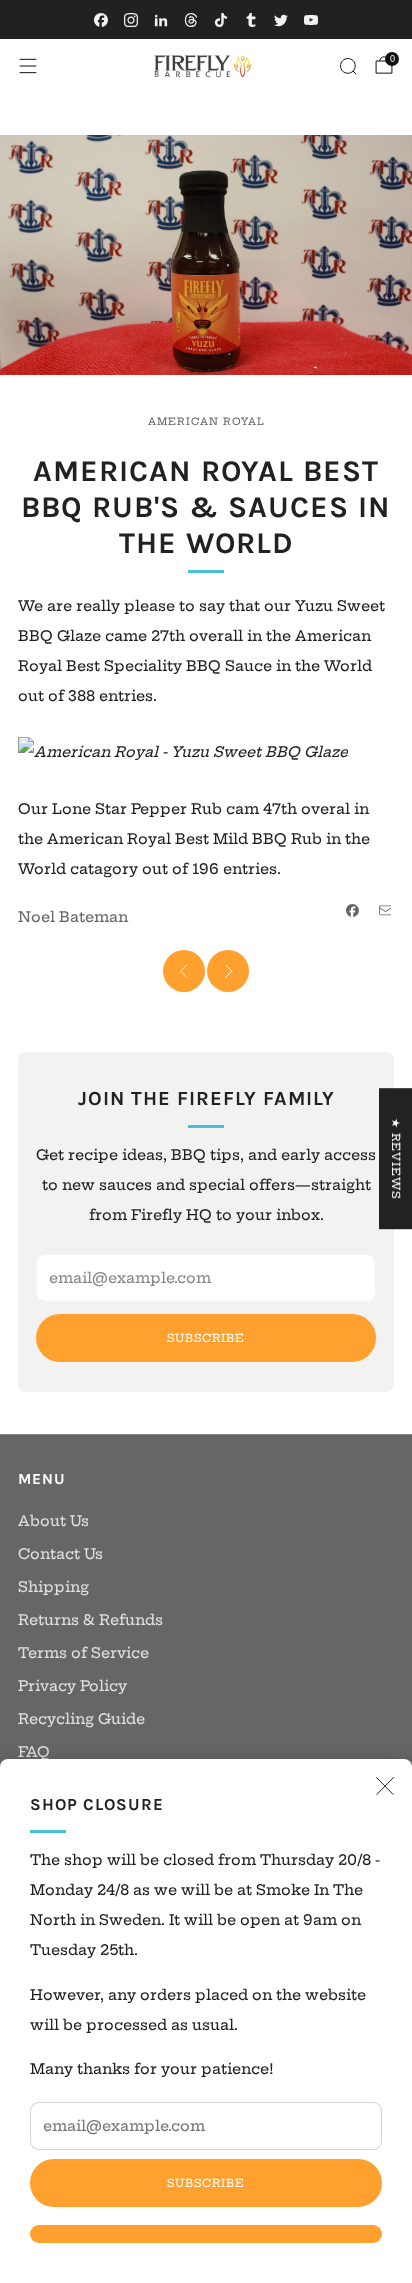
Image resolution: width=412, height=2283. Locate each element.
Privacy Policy (72, 1686)
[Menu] (28, 66)
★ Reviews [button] (396, 1158)
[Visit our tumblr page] (251, 20)
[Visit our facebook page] (101, 20)
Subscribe (206, 2183)
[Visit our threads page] (191, 20)
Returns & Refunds (90, 1620)
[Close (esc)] (385, 1786)
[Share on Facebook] (353, 911)
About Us (53, 1521)
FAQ (34, 1752)
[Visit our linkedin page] (161, 20)
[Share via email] (385, 911)
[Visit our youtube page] (311, 20)
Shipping (53, 1587)
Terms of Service (83, 1653)
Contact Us (60, 1554)
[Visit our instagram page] (131, 20)
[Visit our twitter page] (281, 20)
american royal (206, 421)
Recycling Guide (81, 1719)
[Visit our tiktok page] (221, 20)
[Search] (348, 66)
